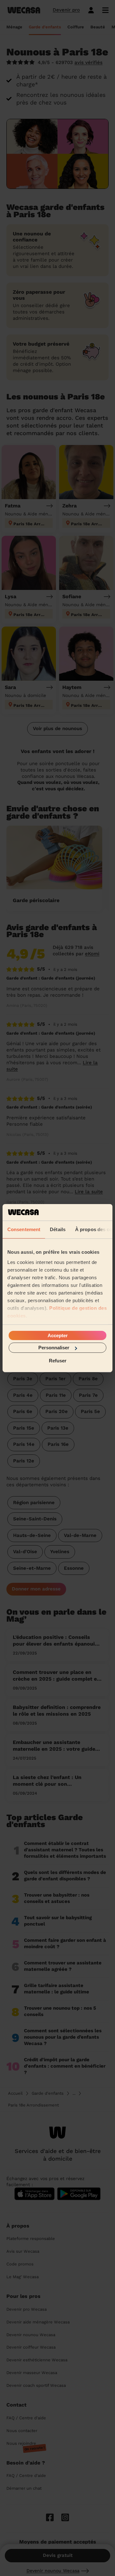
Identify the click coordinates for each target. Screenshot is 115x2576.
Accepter (58, 1335)
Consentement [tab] (24, 1229)
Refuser (58, 1360)
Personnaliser (54, 1348)
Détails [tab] (58, 1229)
